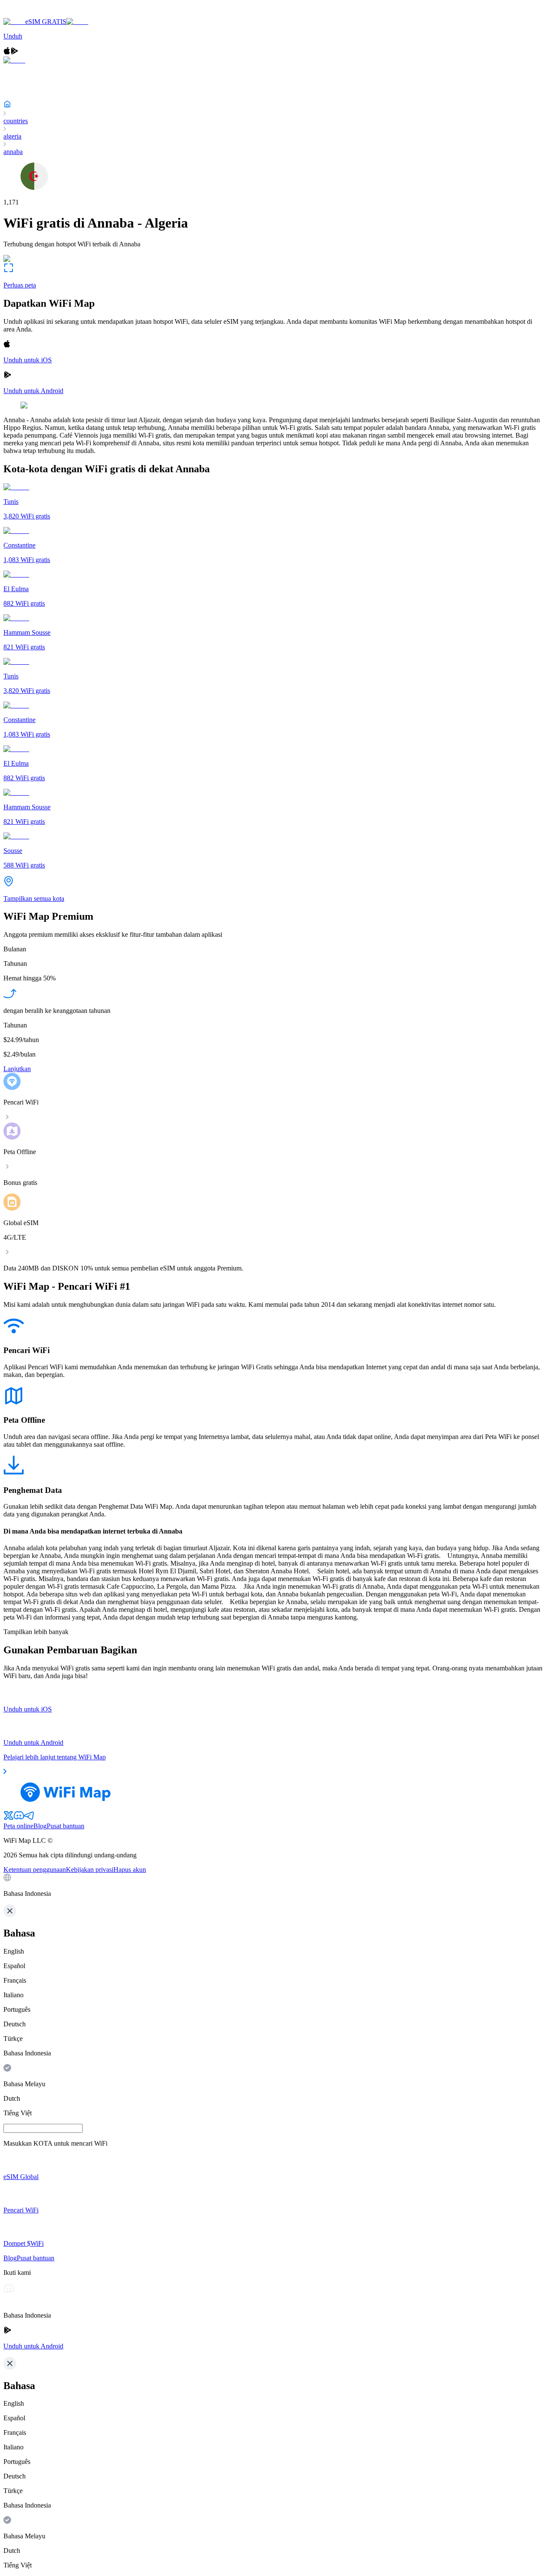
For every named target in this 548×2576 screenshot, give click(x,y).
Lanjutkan (17, 1069)
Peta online (18, 1826)
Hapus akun (130, 1870)
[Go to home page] (33, 14)
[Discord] (19, 1818)
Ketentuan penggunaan (35, 1870)
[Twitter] (9, 1818)
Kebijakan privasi (90, 1870)
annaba (13, 152)
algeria (12, 136)
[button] (274, 1886)
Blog (40, 1826)
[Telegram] (29, 1818)
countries (16, 121)
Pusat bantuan (66, 1826)
